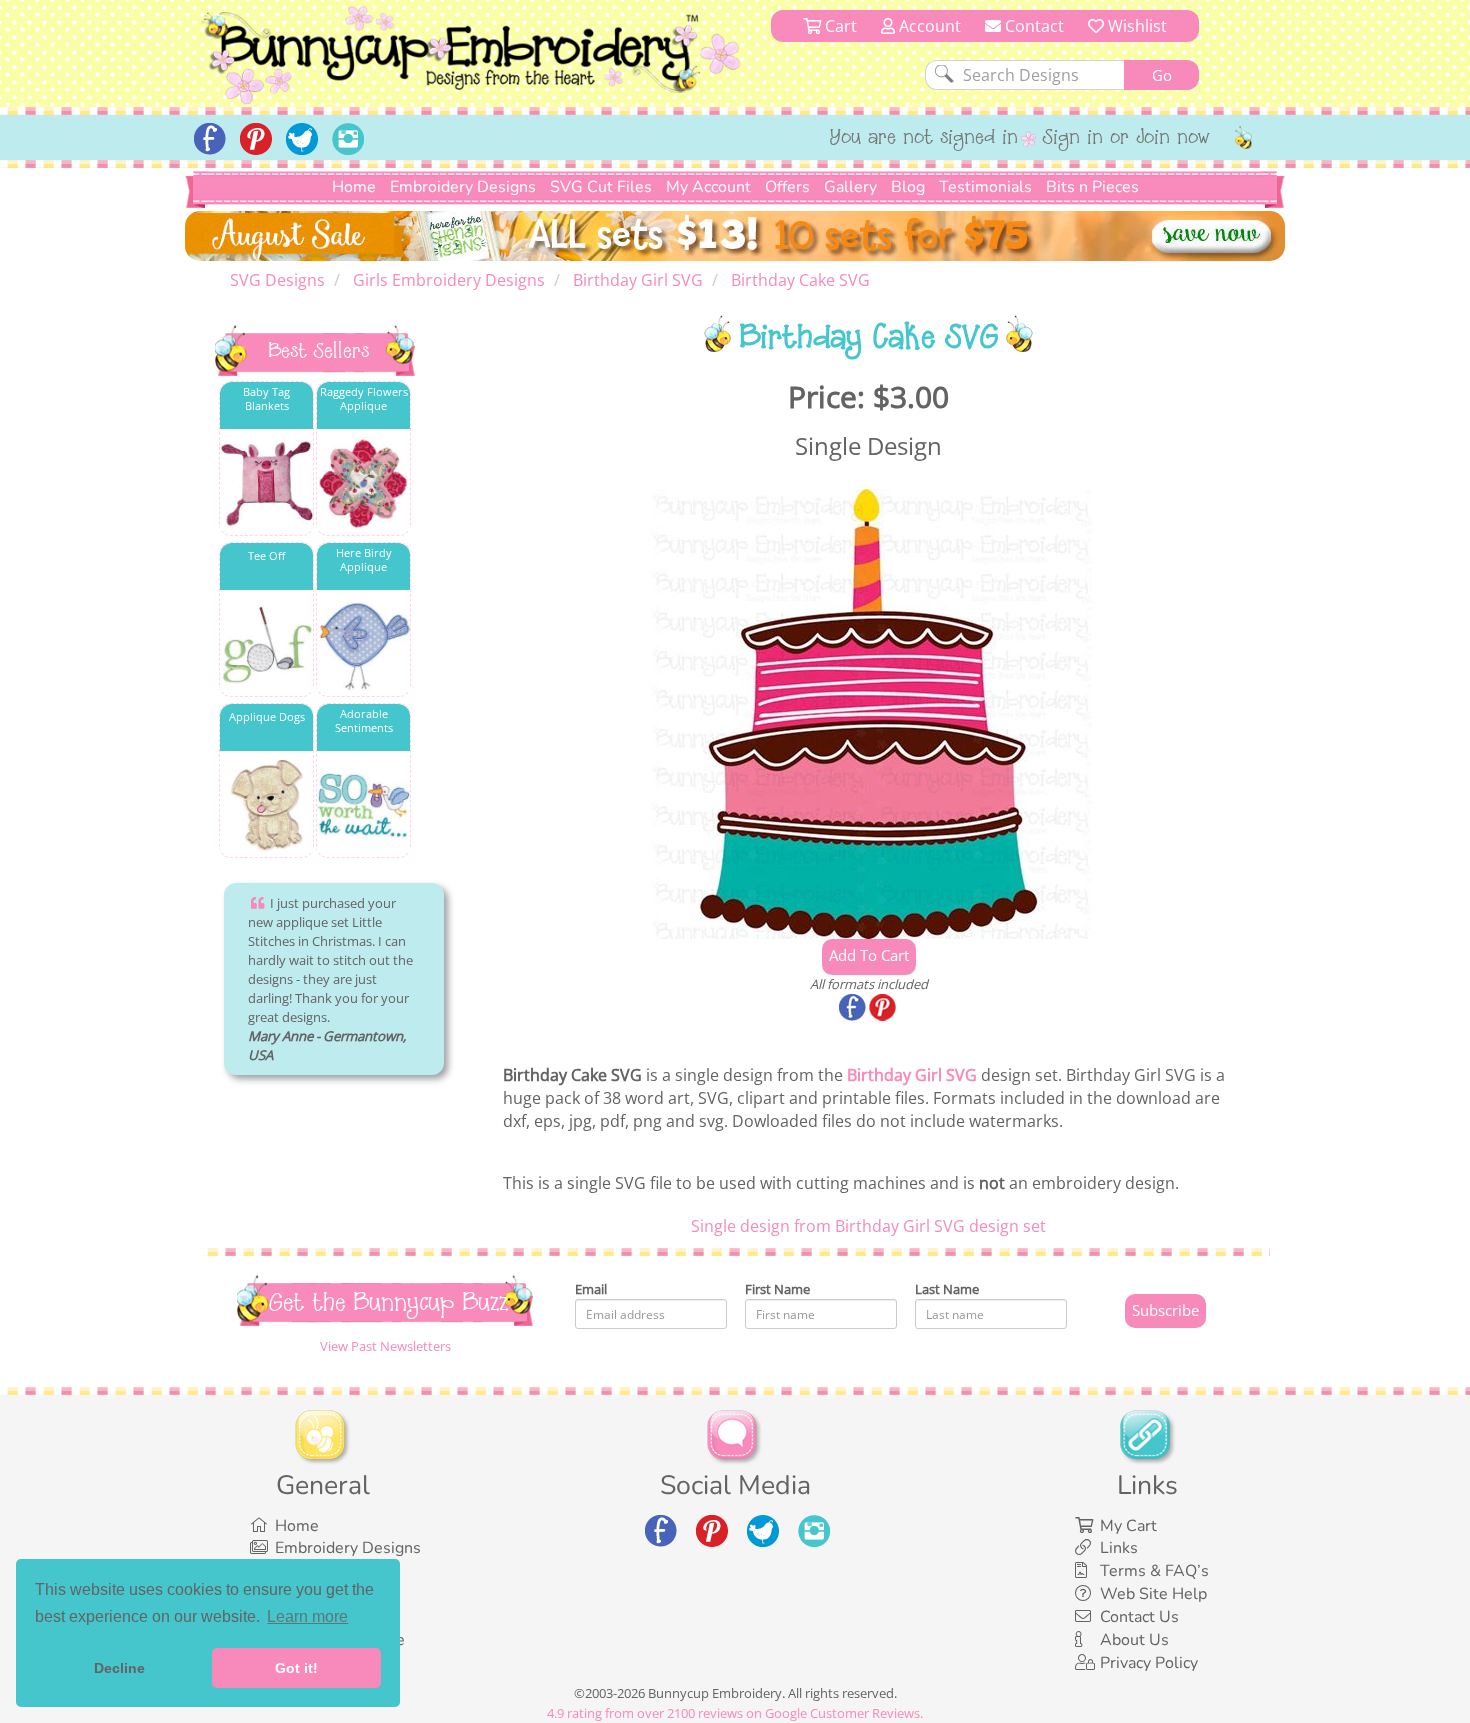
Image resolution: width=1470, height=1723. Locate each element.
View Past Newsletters (385, 1346)
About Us (1134, 1640)
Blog (908, 187)
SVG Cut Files (601, 187)
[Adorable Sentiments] (363, 805)
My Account (708, 187)
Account (928, 26)
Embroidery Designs (463, 187)
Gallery (850, 187)
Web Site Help (1153, 1594)
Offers (787, 187)
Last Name (947, 1289)
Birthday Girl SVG (912, 1075)
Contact (1032, 26)
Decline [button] (119, 1668)
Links (1119, 1548)
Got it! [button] (296, 1668)
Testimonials (985, 187)
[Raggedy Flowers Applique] (363, 483)
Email (591, 1289)
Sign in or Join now (1126, 139)
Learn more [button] (307, 1616)
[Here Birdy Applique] (363, 644)
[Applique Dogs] (266, 805)
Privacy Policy (1149, 1663)
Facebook (854, 1009)
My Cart (1128, 1526)
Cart (839, 26)
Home (354, 187)
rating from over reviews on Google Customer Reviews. (735, 1713)
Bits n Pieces (1092, 187)
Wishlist (1135, 26)
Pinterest (884, 1009)
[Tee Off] (266, 644)
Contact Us (1139, 1617)
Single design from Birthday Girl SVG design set (868, 1226)
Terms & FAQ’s (1154, 1571)
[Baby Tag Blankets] (266, 483)
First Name (777, 1289)
